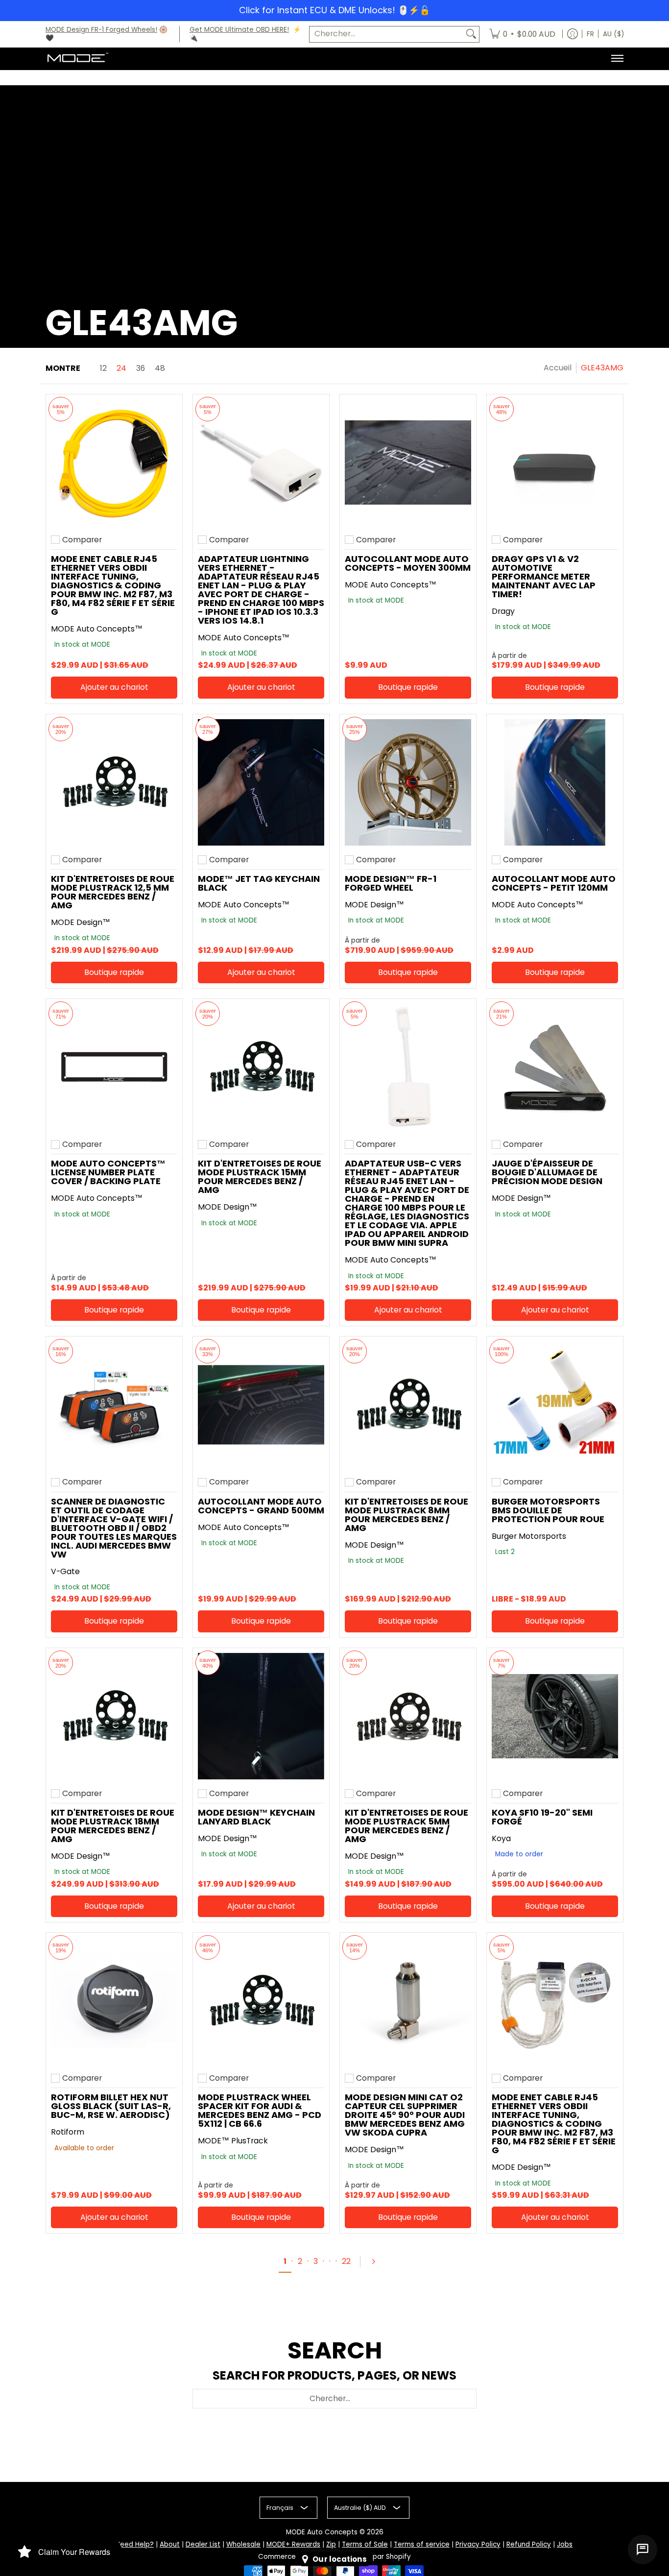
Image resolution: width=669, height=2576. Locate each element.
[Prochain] (378, 2261)
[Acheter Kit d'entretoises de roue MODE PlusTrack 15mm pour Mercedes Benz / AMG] (261, 1067)
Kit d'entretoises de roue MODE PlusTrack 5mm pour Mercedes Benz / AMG (406, 1826)
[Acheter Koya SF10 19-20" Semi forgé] (555, 1716)
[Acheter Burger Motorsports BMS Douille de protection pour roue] (555, 1405)
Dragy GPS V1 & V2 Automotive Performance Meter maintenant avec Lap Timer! (544, 576)
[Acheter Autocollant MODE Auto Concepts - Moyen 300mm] (408, 462)
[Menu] (617, 58)
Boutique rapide (408, 687)
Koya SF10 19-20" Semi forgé (542, 1817)
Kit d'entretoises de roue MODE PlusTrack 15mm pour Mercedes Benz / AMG (260, 1177)
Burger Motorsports (529, 1536)
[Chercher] (471, 34)
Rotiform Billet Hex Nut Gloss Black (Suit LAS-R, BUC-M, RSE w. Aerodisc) (111, 2106)
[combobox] (386, 34)
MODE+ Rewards (293, 2544)
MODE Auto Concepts (322, 2532)
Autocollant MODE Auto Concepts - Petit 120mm (554, 883)
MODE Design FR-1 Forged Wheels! (101, 30)
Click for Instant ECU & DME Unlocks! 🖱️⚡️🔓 (334, 10)
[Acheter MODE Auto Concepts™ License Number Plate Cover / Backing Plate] (114, 1067)
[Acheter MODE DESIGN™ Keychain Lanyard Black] (261, 1716)
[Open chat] (643, 2550)
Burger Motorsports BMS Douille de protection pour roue (548, 1510)
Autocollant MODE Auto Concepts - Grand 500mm (261, 1506)
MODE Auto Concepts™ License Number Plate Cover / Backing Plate (108, 1172)
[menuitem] (522, 34)
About (170, 2544)
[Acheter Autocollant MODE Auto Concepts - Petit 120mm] (555, 782)
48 (160, 368)
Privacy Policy (478, 2544)
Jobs (565, 2544)
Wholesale (243, 2544)
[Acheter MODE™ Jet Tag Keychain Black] (261, 782)
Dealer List (203, 2544)
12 (103, 368)
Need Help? (135, 2544)
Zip (331, 2544)
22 (346, 2261)
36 (141, 368)
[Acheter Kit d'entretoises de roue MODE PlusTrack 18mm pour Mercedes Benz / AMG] (114, 1716)
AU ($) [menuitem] (613, 34)
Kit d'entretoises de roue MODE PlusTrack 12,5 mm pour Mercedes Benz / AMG (113, 892)
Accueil (558, 368)
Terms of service (422, 2544)
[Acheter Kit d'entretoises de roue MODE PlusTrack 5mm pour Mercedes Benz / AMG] (408, 1716)
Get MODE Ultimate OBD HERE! (239, 30)
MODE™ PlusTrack (233, 2141)
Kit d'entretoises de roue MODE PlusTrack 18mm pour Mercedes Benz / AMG (113, 1826)
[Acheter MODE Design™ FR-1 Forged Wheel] (408, 782)
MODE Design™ (81, 922)
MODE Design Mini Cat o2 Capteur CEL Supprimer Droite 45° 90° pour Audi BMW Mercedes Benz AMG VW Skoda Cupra (405, 2115)
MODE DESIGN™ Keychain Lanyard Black (256, 1817)
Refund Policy (529, 2544)
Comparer (82, 540)
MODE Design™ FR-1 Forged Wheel (391, 883)
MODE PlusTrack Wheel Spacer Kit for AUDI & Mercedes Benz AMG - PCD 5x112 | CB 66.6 (260, 2110)
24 (121, 368)
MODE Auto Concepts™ (97, 629)
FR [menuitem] (590, 34)
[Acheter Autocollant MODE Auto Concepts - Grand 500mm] (261, 1405)
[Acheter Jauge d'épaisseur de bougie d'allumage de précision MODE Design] (555, 1067)
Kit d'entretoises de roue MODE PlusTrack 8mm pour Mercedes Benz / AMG (406, 1515)
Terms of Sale (365, 2544)
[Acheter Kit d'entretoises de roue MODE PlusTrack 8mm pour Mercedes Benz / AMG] (408, 1405)
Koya (501, 1838)
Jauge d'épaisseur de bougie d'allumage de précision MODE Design (547, 1172)
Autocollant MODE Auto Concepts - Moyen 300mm (408, 563)
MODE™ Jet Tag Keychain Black (259, 883)
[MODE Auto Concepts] (77, 58)
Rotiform (68, 2132)
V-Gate (65, 1571)
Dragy (503, 611)
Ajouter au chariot (114, 687)
